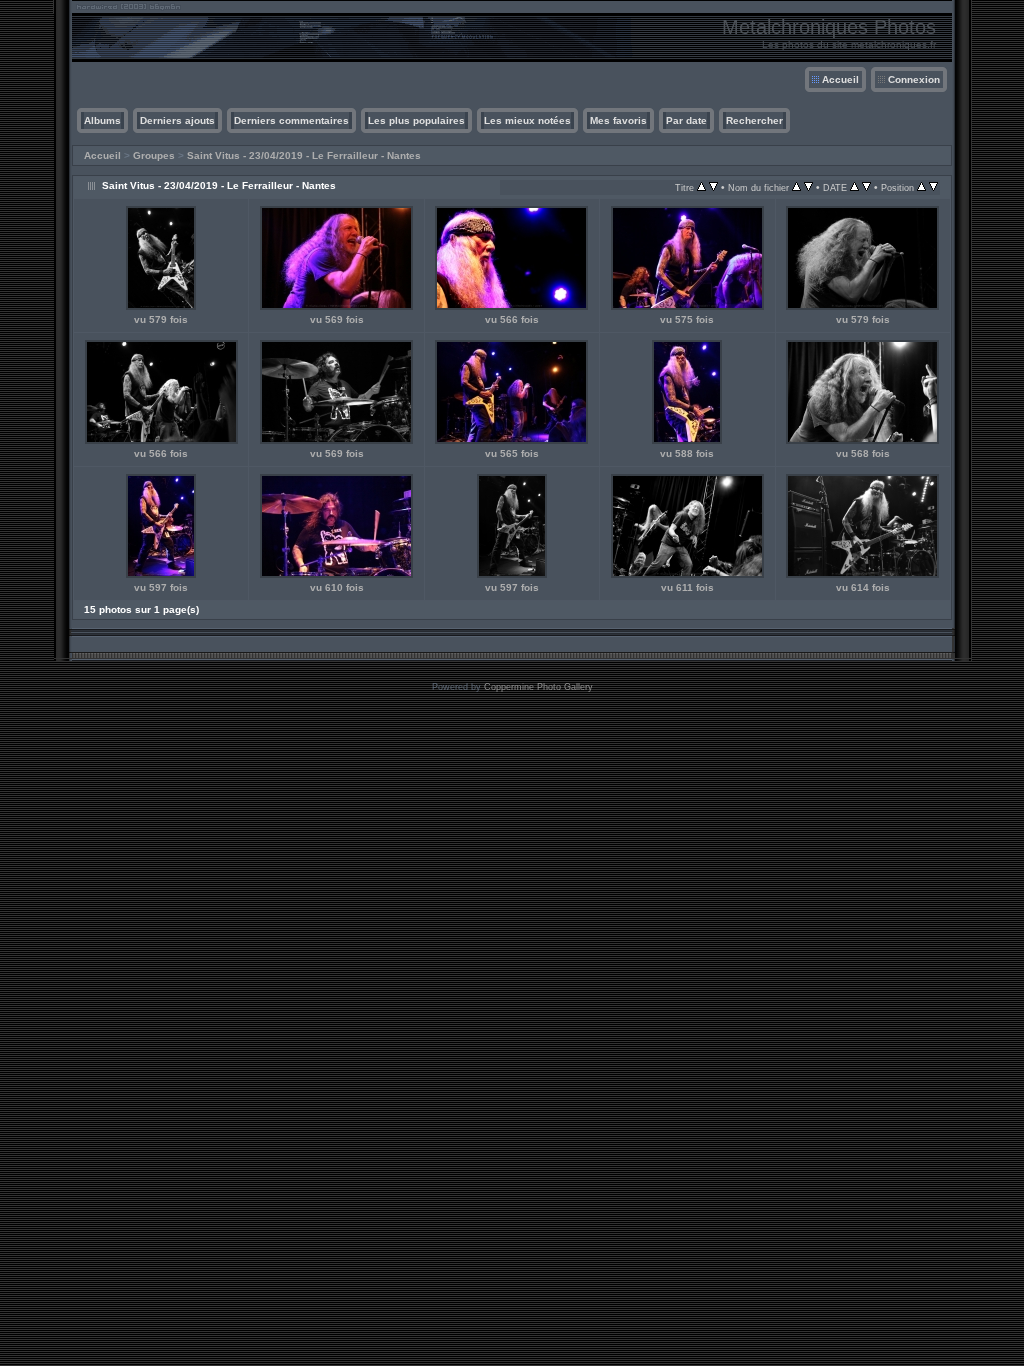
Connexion (914, 79)
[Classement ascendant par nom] (796, 187)
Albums (102, 120)
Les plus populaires (416, 120)
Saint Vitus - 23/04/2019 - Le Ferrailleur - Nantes (304, 155)
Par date (686, 120)
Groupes (154, 155)
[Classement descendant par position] (933, 187)
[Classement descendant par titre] (713, 187)
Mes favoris (618, 120)
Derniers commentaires (291, 120)
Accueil (840, 79)
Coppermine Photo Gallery (538, 687)
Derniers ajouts (177, 120)
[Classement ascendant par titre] (701, 187)
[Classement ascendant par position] (921, 187)
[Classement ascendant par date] (854, 187)
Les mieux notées (527, 120)
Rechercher (754, 120)
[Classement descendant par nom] (808, 187)
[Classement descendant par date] (866, 187)
